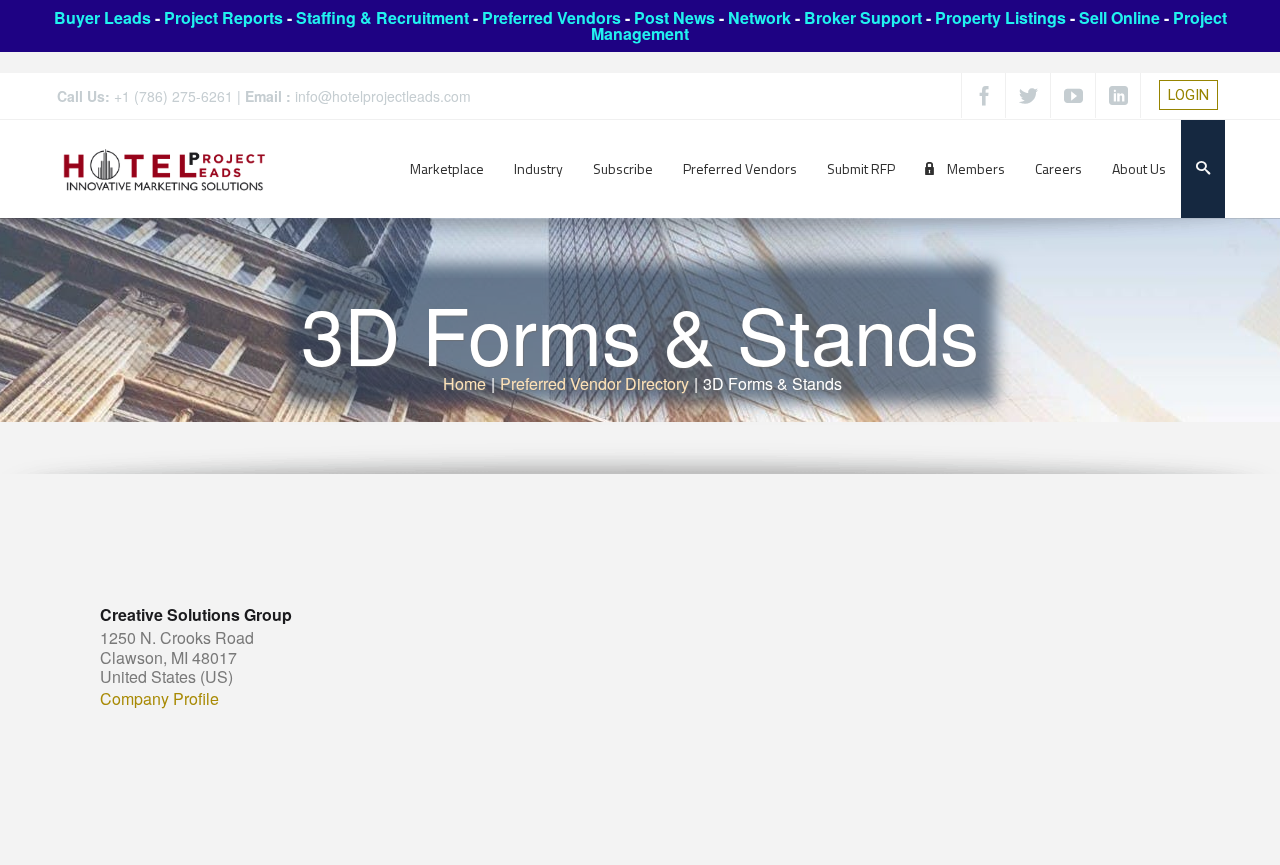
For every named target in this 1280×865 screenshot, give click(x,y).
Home (464, 383)
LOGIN (1188, 95)
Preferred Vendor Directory (594, 383)
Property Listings (1000, 17)
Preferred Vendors (551, 17)
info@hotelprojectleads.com (383, 96)
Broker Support (863, 17)
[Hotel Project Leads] (164, 168)
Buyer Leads (102, 17)
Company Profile (159, 699)
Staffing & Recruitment (382, 17)
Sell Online (1119, 17)
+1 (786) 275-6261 (173, 96)
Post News (674, 17)
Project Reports (223, 17)
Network (759, 17)
